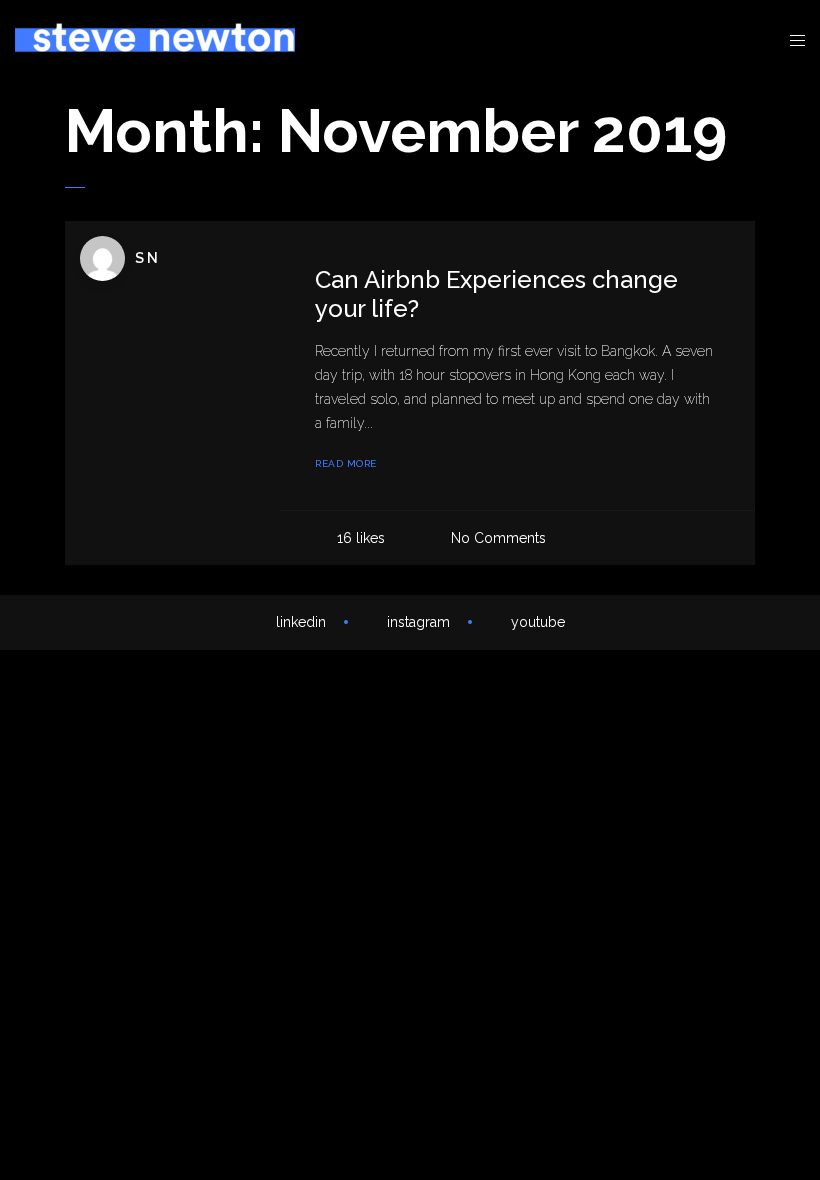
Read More (346, 463)
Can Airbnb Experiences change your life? (496, 294)
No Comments (498, 538)
